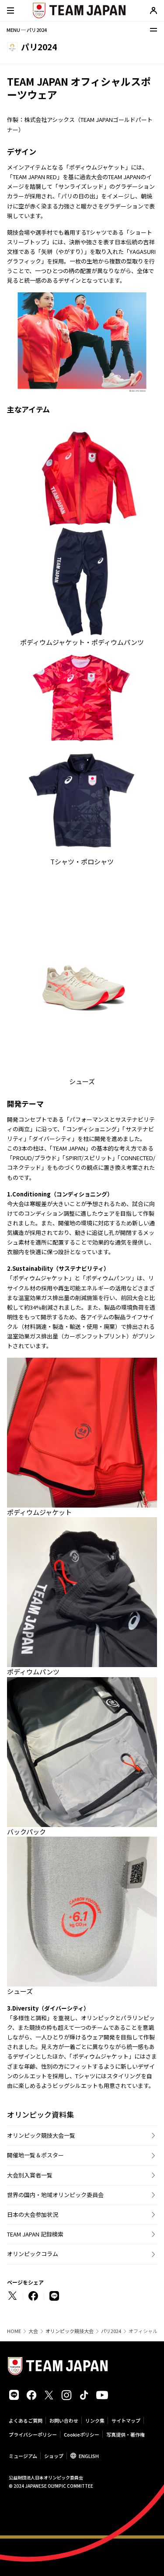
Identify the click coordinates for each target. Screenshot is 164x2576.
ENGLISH (89, 2456)
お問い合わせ (64, 2420)
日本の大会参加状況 (33, 2214)
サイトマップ (126, 2420)
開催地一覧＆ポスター (35, 2155)
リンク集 (95, 2420)
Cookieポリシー (82, 2434)
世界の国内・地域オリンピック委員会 (55, 2195)
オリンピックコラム (33, 2254)
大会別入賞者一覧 (30, 2175)
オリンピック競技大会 (70, 2331)
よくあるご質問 (26, 2420)
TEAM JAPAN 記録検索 (35, 2234)
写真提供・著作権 (126, 2434)
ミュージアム (23, 2456)
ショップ (54, 2456)
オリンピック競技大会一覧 (41, 2135)
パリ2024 (111, 2331)
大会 (33, 2331)
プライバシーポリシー (33, 2434)
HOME (14, 2331)
